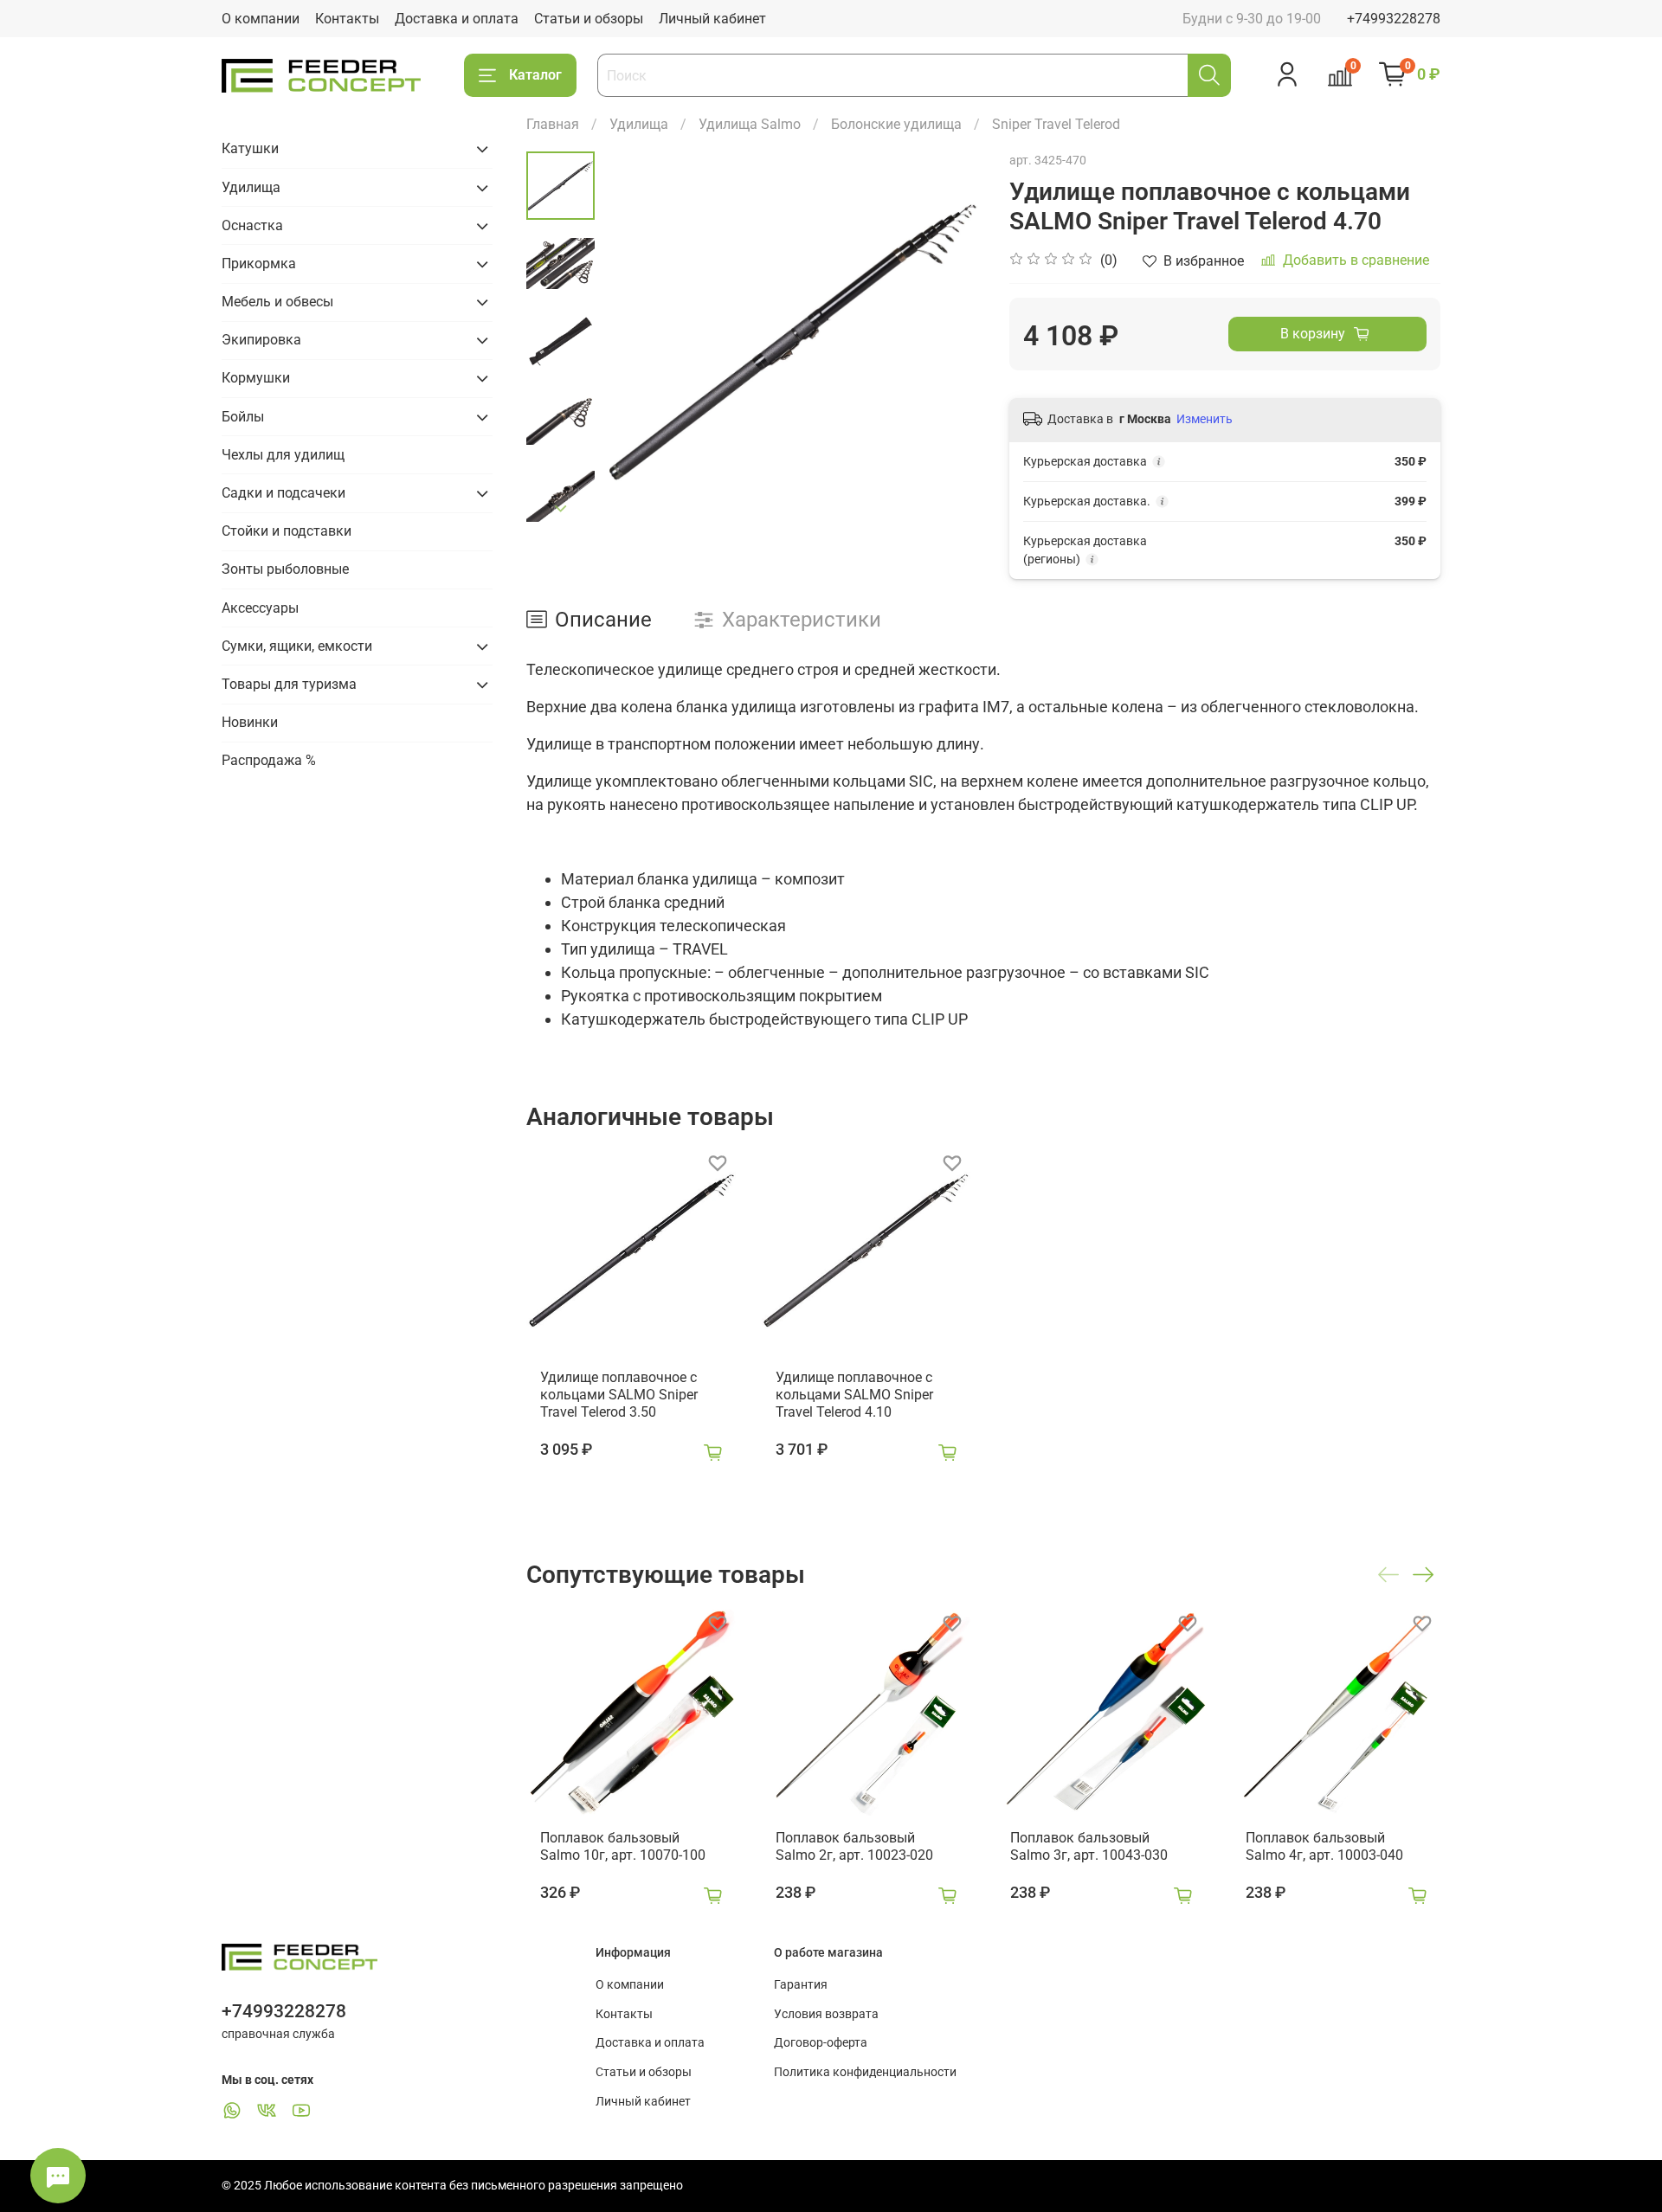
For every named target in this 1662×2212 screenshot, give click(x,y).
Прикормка (259, 264)
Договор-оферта (821, 2043)
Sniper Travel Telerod (1056, 124)
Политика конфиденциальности (865, 2072)
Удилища (639, 124)
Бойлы (243, 417)
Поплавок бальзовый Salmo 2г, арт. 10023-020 (854, 1845)
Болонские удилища (896, 124)
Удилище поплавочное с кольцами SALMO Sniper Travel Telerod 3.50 (619, 1394)
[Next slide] (561, 509)
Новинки (250, 722)
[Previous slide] (638, 341)
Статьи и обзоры (589, 19)
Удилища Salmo (750, 124)
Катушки (250, 148)
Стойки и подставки (287, 531)
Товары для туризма (289, 684)
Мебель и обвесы (277, 302)
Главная (553, 124)
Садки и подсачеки (283, 493)
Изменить (1205, 419)
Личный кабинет (712, 19)
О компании (261, 19)
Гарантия (801, 1985)
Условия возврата (826, 2014)
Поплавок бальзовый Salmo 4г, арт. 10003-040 (1324, 1845)
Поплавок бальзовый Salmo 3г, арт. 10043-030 (1089, 1845)
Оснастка (252, 225)
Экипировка (261, 340)
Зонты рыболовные (285, 569)
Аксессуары (260, 608)
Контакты (347, 19)
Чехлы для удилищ (283, 455)
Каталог (535, 75)
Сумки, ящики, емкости (297, 646)
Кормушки (256, 378)
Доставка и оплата (457, 19)
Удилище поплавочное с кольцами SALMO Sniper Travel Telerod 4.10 (854, 1394)
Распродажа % (269, 760)
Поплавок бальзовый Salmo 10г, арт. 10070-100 (623, 1845)
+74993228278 (1394, 19)
